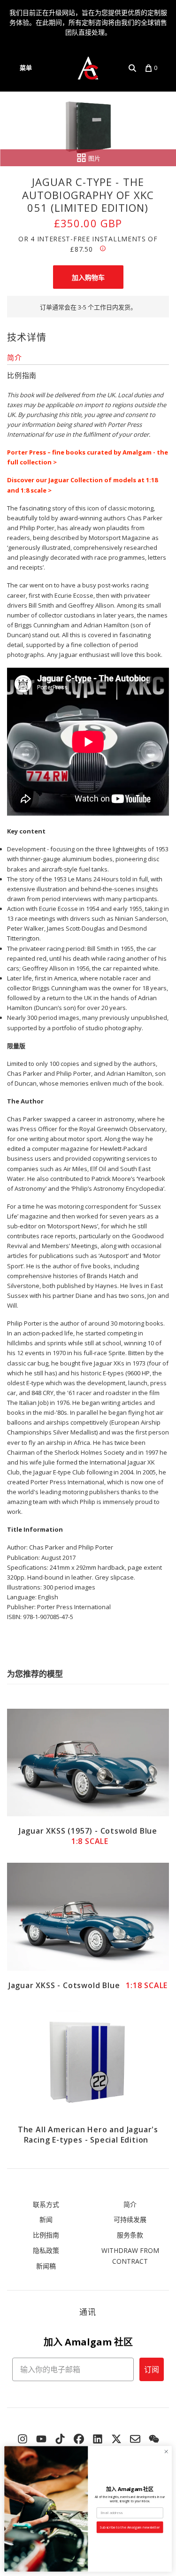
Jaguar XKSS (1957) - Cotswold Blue (88, 1836)
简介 (130, 2204)
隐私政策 (46, 2250)
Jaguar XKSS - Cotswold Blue (88, 1985)
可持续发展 (130, 2219)
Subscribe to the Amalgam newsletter (130, 2527)
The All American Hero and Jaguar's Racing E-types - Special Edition (88, 2135)
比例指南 (46, 2235)
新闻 (46, 2219)
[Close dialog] (166, 2452)
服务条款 (130, 2235)
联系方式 (46, 2204)
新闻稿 (46, 2266)
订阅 (152, 2369)
